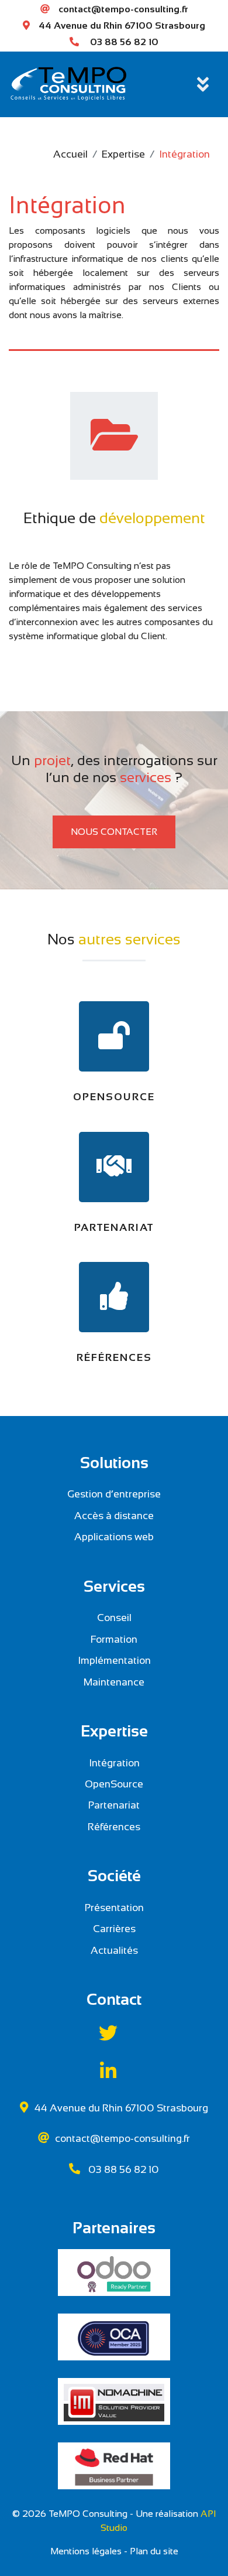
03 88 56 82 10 (124, 42)
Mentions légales (86, 2551)
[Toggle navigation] (203, 84)
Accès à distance (114, 1516)
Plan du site (154, 2551)
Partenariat (114, 1805)
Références (114, 1827)
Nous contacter (114, 832)
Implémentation (114, 1660)
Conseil (114, 1618)
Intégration (114, 1763)
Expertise (123, 154)
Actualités (114, 1950)
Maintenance (114, 1682)
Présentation (114, 1908)
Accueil (70, 154)
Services (114, 1586)
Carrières (114, 1929)
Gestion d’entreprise (114, 1494)
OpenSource (114, 1784)
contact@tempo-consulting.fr (123, 9)
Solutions (114, 1463)
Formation (114, 1639)
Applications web (114, 1537)
